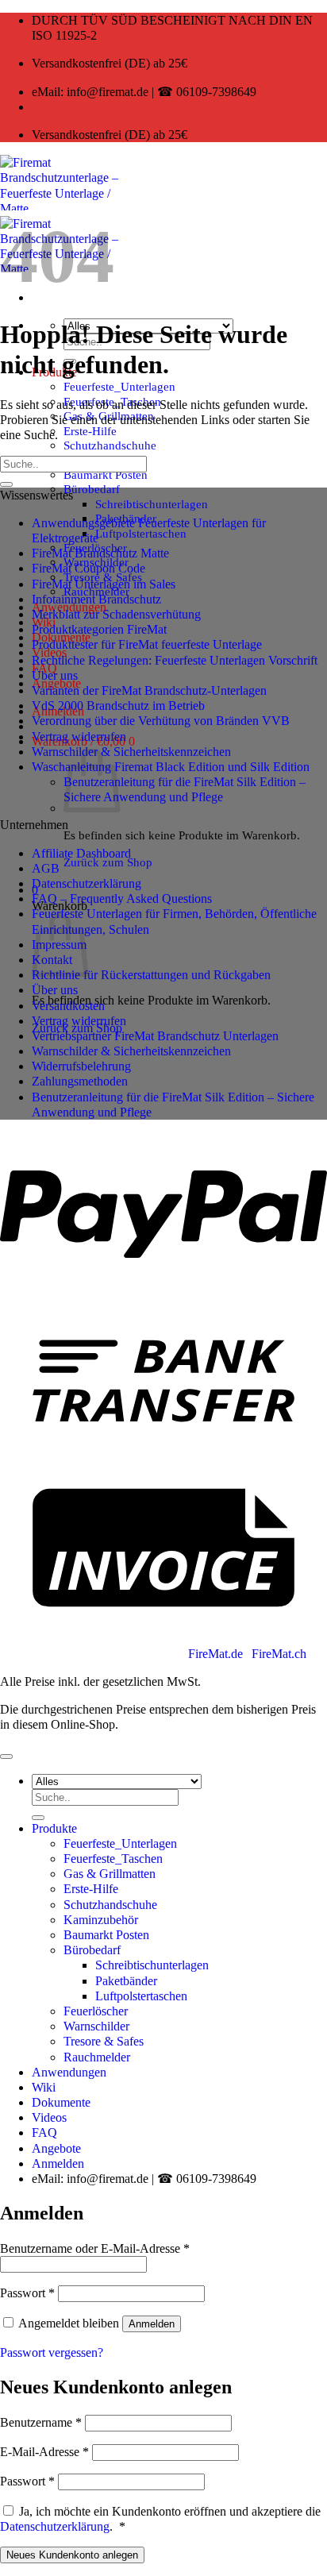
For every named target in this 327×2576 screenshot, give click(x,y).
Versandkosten (68, 1006)
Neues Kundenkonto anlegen (72, 2555)
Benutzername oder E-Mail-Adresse (95, 2248)
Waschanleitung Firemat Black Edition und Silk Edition (171, 767)
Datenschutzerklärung (87, 883)
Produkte (54, 1828)
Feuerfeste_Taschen (113, 1859)
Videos (49, 2117)
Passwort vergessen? (52, 2352)
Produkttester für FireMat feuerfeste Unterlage (147, 644)
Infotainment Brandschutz (96, 599)
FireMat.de (217, 1654)
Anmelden (152, 2324)
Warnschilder (96, 2026)
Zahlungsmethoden (80, 1081)
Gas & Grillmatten (110, 1874)
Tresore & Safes (104, 2041)
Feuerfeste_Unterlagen (119, 386)
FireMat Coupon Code (88, 568)
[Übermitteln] (6, 484)
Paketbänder (126, 1981)
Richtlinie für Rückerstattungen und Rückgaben (151, 975)
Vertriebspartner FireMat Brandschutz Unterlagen (155, 1036)
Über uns (55, 675)
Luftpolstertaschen (141, 533)
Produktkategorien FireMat (99, 629)
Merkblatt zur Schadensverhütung (116, 614)
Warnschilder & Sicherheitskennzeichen (131, 752)
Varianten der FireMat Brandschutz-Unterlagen (149, 690)
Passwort (27, 2293)
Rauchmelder (97, 2057)
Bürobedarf (92, 489)
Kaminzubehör (101, 1920)
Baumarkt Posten (106, 474)
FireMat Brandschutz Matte (100, 553)
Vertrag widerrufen (79, 737)
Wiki (44, 2087)
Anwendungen (69, 2072)
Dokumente (61, 2102)
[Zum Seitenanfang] (6, 1757)
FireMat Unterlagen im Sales (104, 584)
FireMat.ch (279, 1654)
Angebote (56, 2148)
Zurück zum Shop (108, 862)
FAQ (44, 2133)
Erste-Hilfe (90, 431)
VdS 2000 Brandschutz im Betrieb (118, 706)
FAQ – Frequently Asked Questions (122, 899)
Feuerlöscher (96, 2011)
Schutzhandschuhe (110, 445)
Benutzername (41, 2422)
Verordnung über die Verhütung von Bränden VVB (161, 721)
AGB (46, 868)
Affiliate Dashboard (81, 853)
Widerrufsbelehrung (81, 1066)
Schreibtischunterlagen (152, 504)
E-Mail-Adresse (44, 2452)
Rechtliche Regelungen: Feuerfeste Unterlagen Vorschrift (175, 660)
